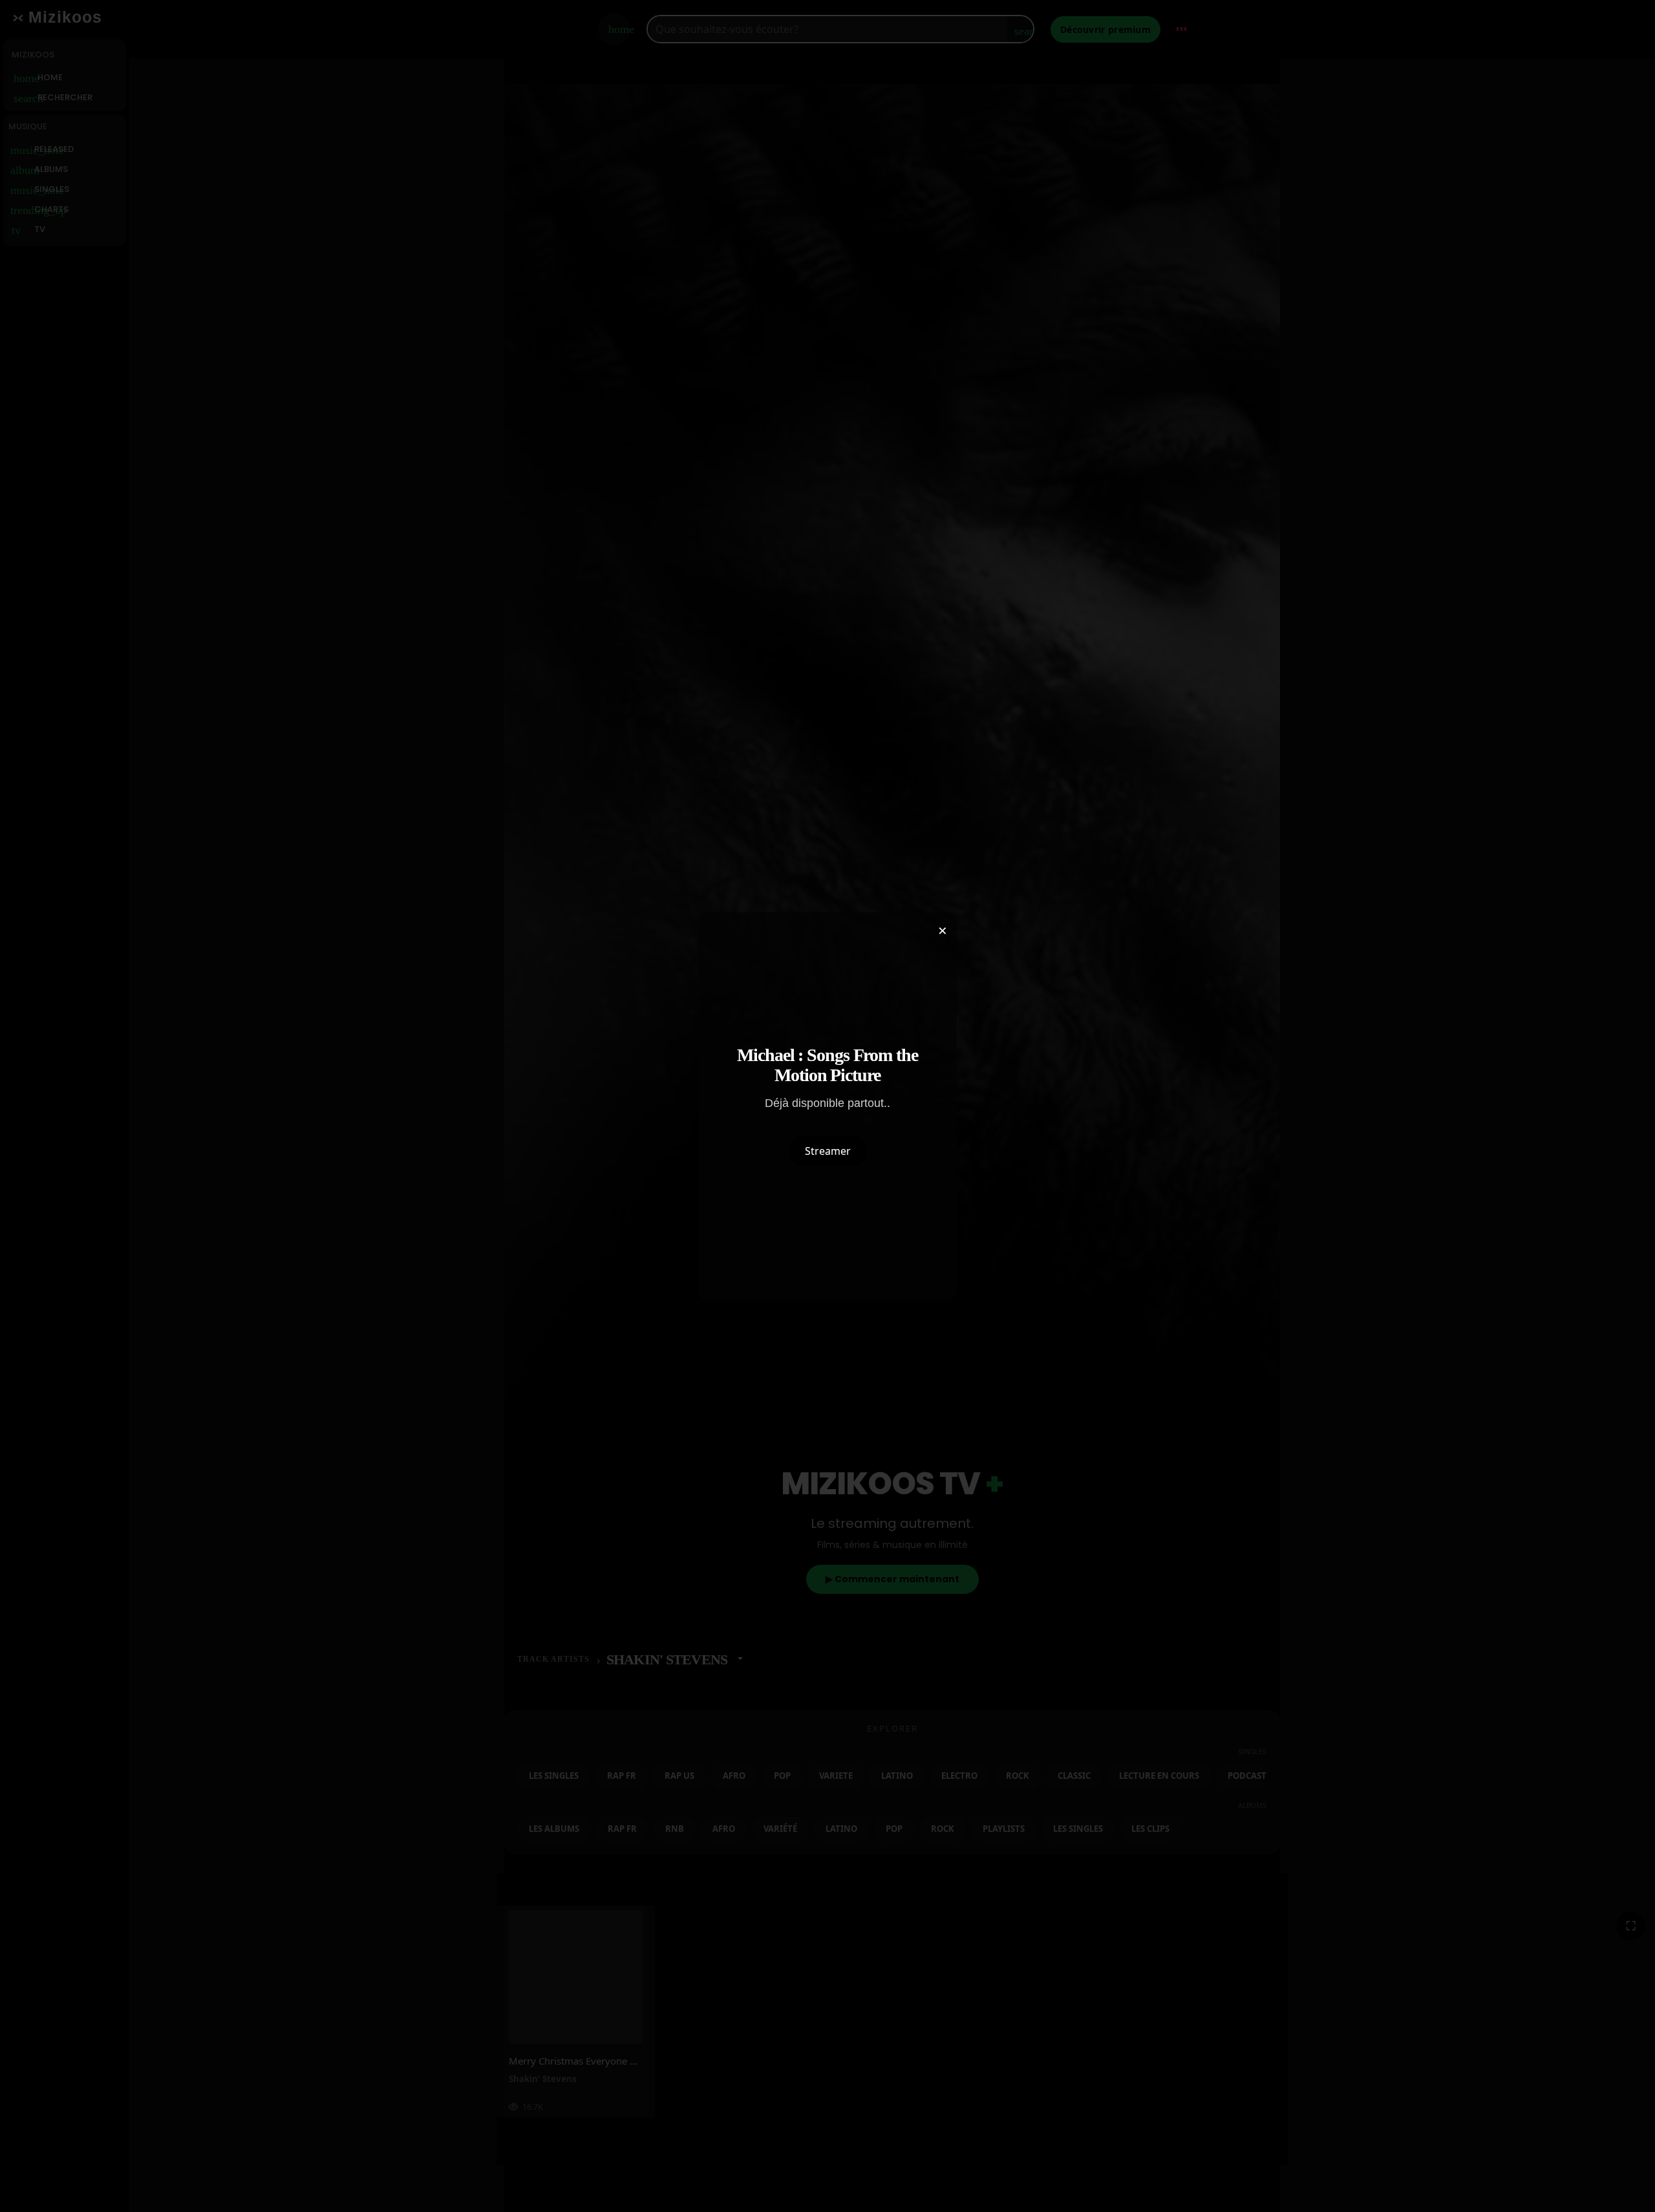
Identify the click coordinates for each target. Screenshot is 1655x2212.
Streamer (828, 1151)
